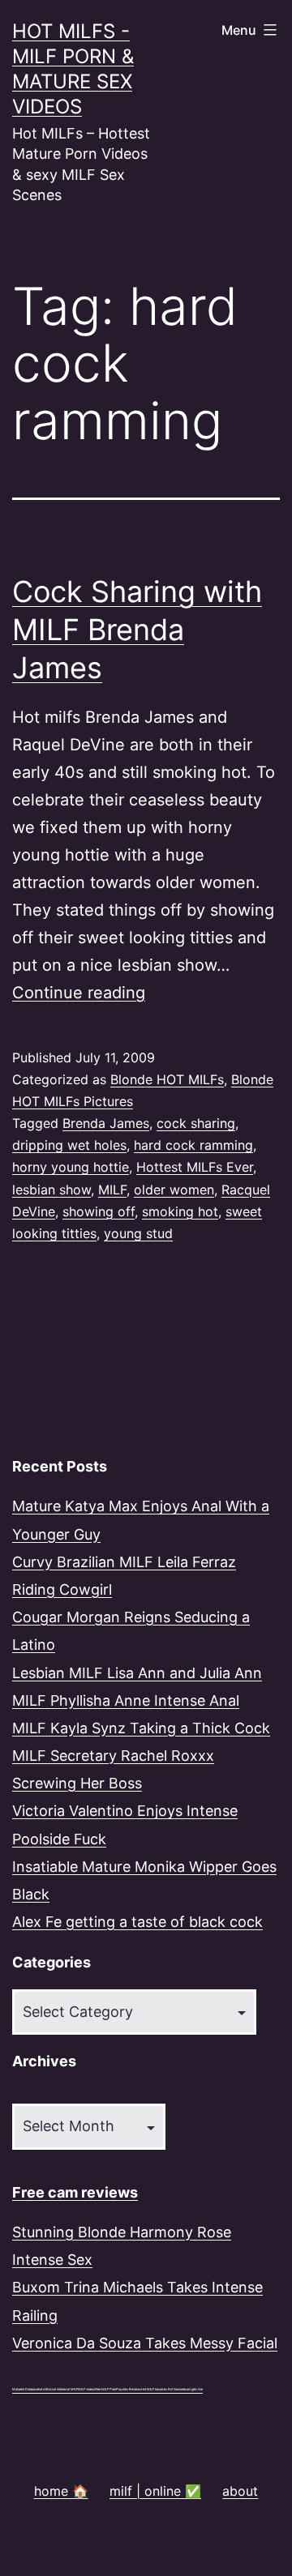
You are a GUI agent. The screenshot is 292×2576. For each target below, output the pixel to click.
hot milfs (44, 2389)
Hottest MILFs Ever (195, 1167)
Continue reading (79, 993)
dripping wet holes (69, 1145)
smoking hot (180, 1211)
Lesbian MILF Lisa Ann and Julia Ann (137, 1673)
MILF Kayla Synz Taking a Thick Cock (141, 1728)
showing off (99, 1211)
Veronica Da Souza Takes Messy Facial (145, 2343)
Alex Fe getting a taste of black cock (137, 1922)
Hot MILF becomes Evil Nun (160, 2389)
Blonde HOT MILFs (167, 1079)
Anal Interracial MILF (64, 2389)
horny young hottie (71, 1167)
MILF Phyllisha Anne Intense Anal (126, 1700)
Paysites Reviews (129, 2389)
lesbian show (52, 1190)
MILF (112, 1190)
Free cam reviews (75, 2192)
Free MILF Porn (105, 2389)
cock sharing (196, 1123)
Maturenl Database (25, 2389)
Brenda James (106, 1123)
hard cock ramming (193, 1145)
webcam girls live (191, 2389)
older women (174, 1190)
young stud (138, 1233)
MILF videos (86, 2389)
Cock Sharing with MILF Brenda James (137, 630)
